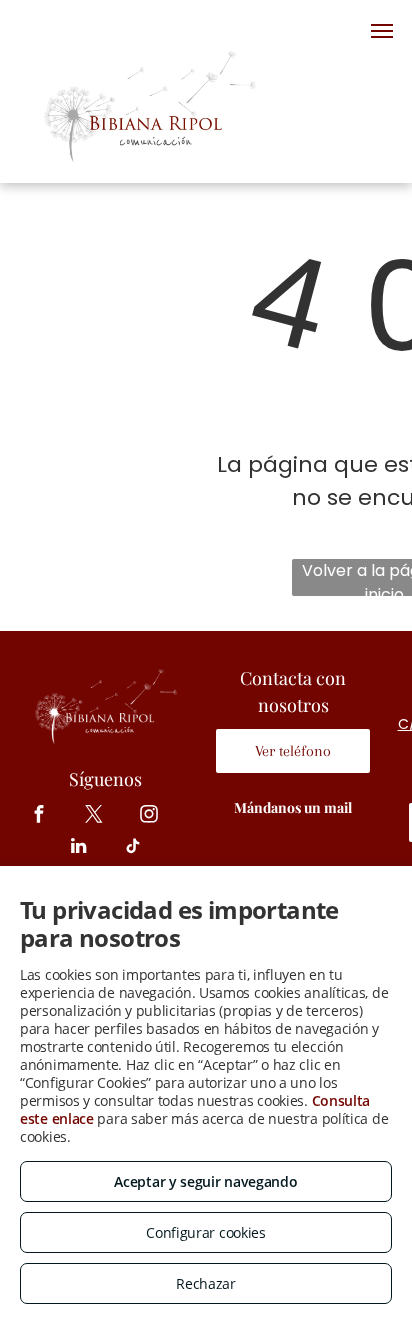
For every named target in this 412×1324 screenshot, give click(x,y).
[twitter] (94, 817)
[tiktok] (133, 849)
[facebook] (39, 817)
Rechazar (206, 1283)
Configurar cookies (206, 1232)
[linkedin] (78, 849)
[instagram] (149, 817)
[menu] (382, 31)
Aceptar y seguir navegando (205, 1181)
